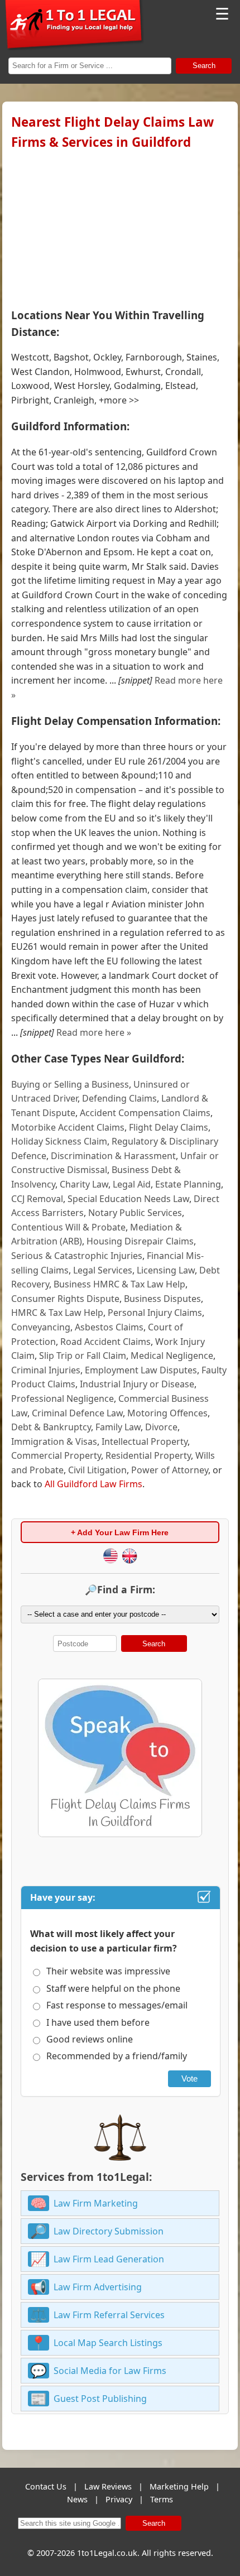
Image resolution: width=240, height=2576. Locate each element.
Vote (189, 2078)
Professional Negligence (63, 1398)
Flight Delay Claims (169, 1127)
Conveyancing (41, 1327)
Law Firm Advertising (98, 2287)
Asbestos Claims (109, 1327)
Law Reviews (108, 2486)
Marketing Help (179, 2486)
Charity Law (84, 1184)
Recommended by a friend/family (117, 2056)
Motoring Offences (167, 1413)
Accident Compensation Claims (145, 1113)
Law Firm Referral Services (109, 2315)
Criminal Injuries (46, 1370)
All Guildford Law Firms (93, 1484)
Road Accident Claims (105, 1342)
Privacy (119, 2499)
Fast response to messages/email (117, 2005)
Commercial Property (56, 1455)
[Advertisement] (120, 227)
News (77, 2499)
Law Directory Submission (109, 2231)
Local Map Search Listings (108, 2343)
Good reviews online (90, 2039)
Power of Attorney (170, 1470)
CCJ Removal (37, 1199)
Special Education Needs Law (128, 1199)
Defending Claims (119, 1098)
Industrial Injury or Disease (137, 1384)
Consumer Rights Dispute (65, 1299)
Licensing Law (166, 1270)
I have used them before (98, 2022)
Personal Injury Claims (155, 1313)
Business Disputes (162, 1299)
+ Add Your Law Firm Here (120, 1532)
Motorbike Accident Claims (68, 1127)
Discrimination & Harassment (113, 1156)
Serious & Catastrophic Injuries (77, 1256)
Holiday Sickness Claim (59, 1141)
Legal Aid (132, 1184)
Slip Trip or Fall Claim (83, 1356)
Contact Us (46, 2486)
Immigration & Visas (54, 1441)
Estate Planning (188, 1184)
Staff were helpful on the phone (113, 1988)
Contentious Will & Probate (68, 1227)
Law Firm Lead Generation (109, 2259)
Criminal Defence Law (77, 1413)
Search (204, 66)
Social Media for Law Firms (110, 2371)
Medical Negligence (172, 1356)
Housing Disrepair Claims (140, 1241)
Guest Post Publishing (100, 2399)
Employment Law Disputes (141, 1370)
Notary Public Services (135, 1213)
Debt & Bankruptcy (51, 1427)
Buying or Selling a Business (70, 1084)
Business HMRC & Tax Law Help (119, 1284)
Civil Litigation (97, 1470)
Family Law (118, 1427)
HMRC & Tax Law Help (57, 1313)
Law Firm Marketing (96, 2203)
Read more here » (94, 1032)
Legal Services (103, 1270)
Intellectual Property (145, 1441)
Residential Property (148, 1455)
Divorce (161, 1427)
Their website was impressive (108, 1971)
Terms (162, 2499)
